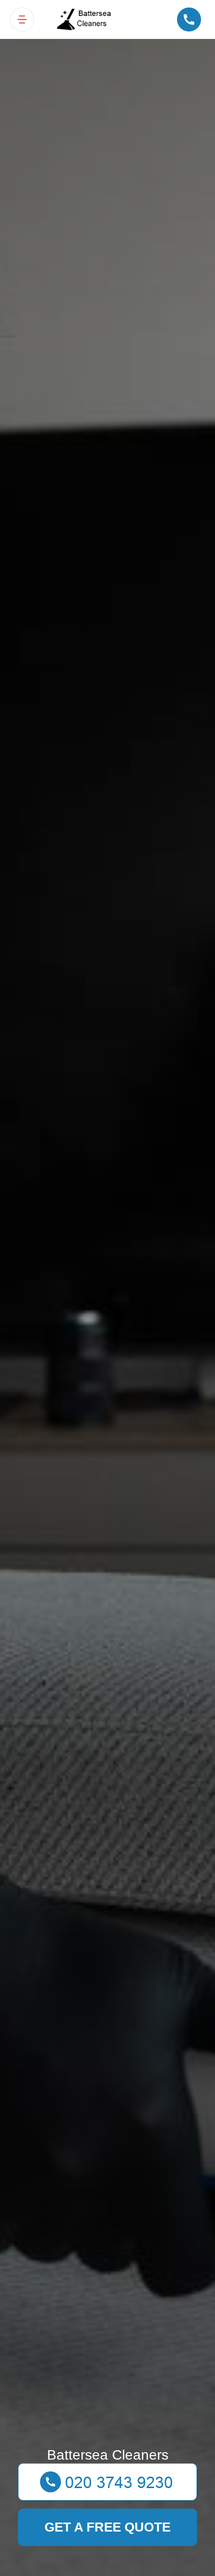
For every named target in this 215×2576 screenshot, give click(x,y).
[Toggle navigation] (22, 19)
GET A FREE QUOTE (107, 2527)
